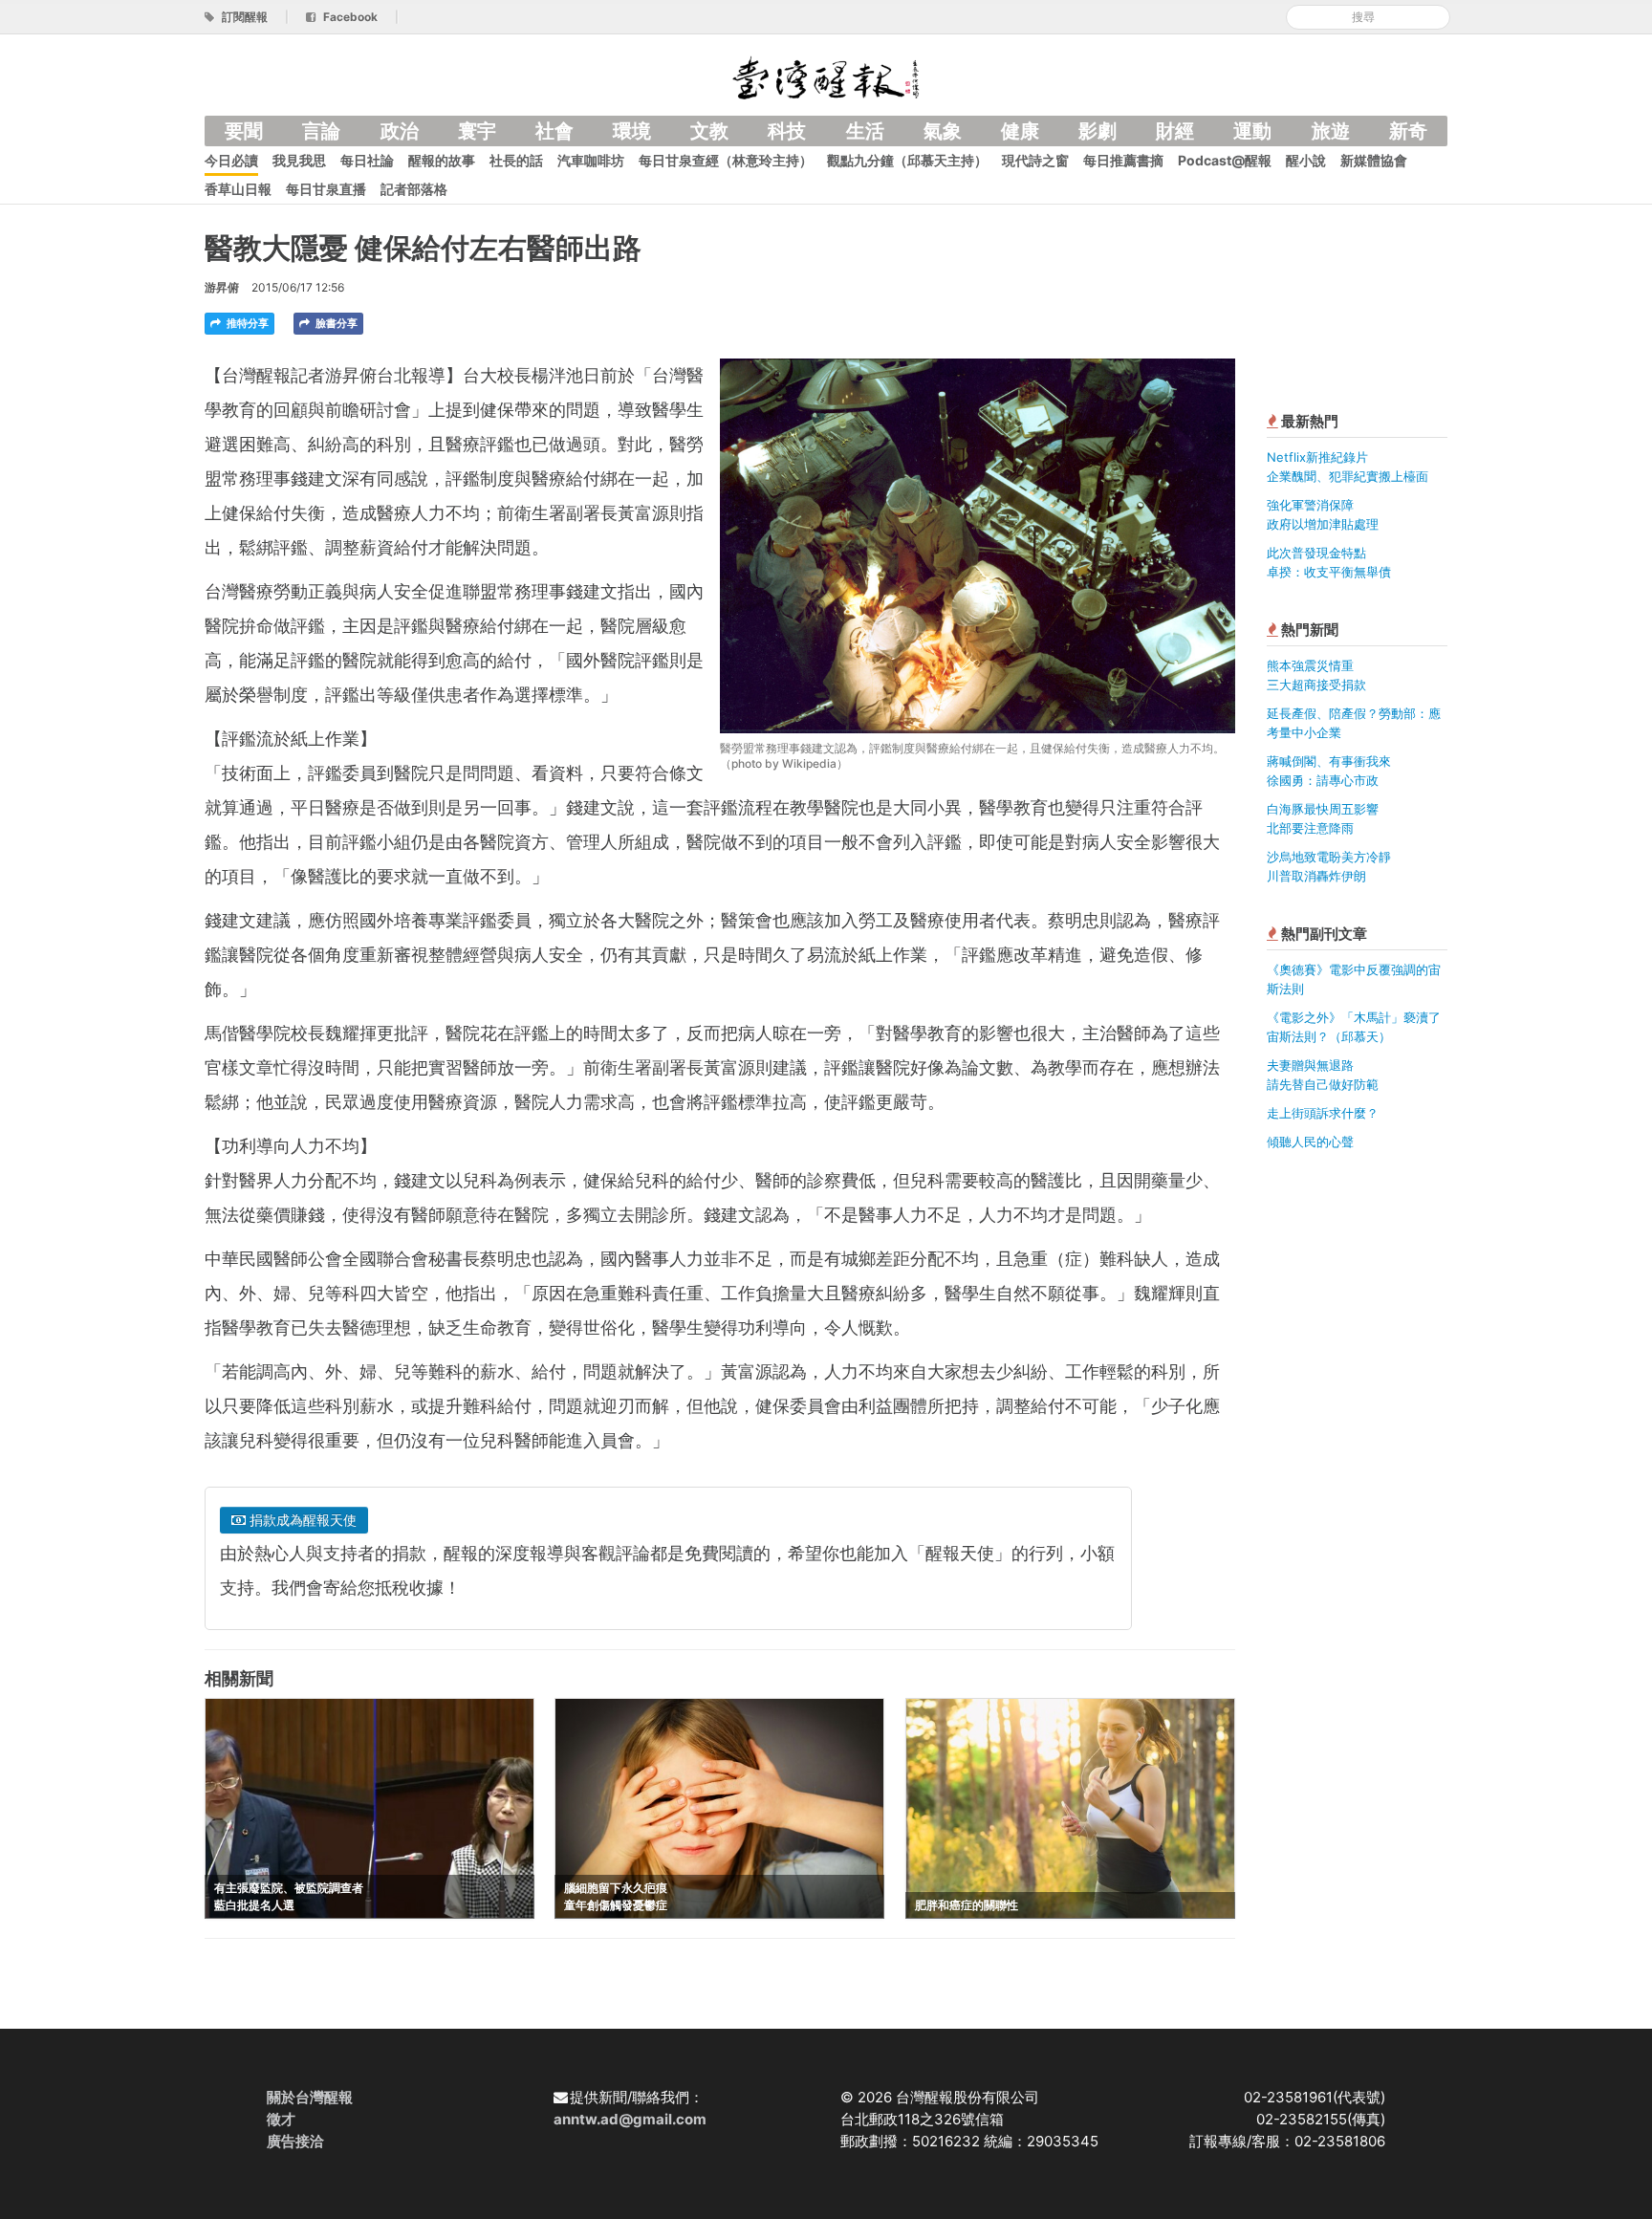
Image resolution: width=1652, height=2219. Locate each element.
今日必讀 (231, 160)
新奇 (1408, 131)
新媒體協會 (1374, 160)
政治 (400, 131)
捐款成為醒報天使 (301, 1520)
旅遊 (1331, 131)
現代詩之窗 (1035, 160)
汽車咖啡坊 (591, 160)
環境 (632, 131)
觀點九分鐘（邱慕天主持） (907, 160)
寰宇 (477, 131)
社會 (554, 131)
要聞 (244, 131)
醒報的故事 (442, 160)
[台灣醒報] (826, 76)
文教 (709, 131)
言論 (321, 131)
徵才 (281, 2119)
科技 (787, 131)
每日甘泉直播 (326, 189)
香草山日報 (238, 189)
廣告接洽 (295, 2141)
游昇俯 (222, 287)
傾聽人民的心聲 (1310, 1142)
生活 (865, 131)
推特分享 (246, 323)
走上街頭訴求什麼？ (1323, 1113)
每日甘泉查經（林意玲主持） (726, 160)
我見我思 (299, 160)
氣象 (943, 131)
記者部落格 (414, 189)
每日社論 (367, 160)
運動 (1252, 131)
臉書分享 (335, 323)
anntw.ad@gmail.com (630, 2119)
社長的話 (516, 160)
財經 (1175, 131)
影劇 (1098, 131)
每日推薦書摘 (1123, 160)
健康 (1020, 131)
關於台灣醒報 (310, 2097)
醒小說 (1306, 160)
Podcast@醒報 (1225, 160)
